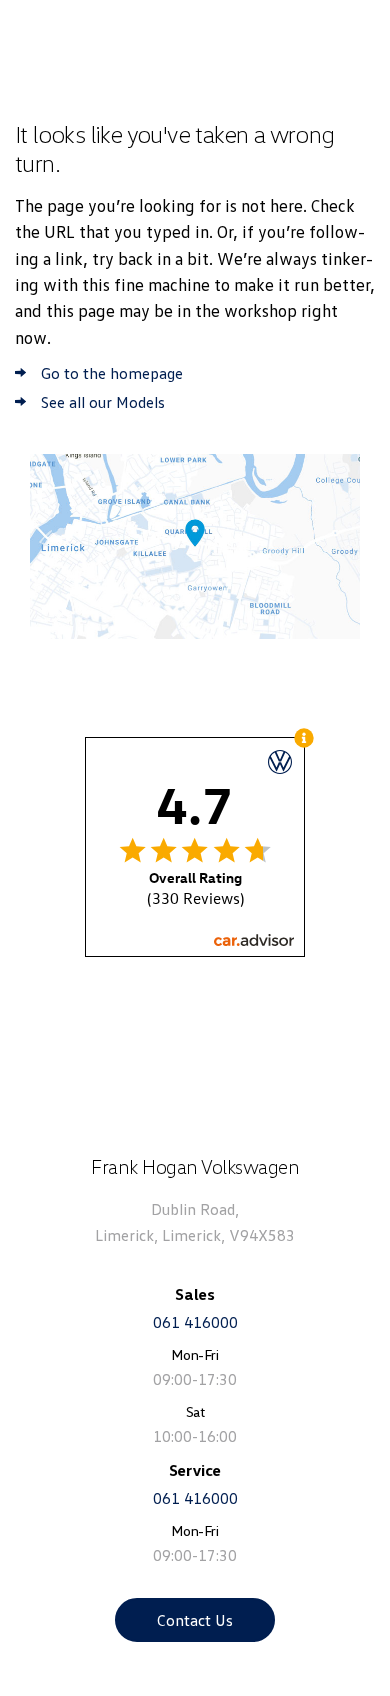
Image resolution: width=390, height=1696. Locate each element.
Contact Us (195, 1620)
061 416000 (195, 1322)
